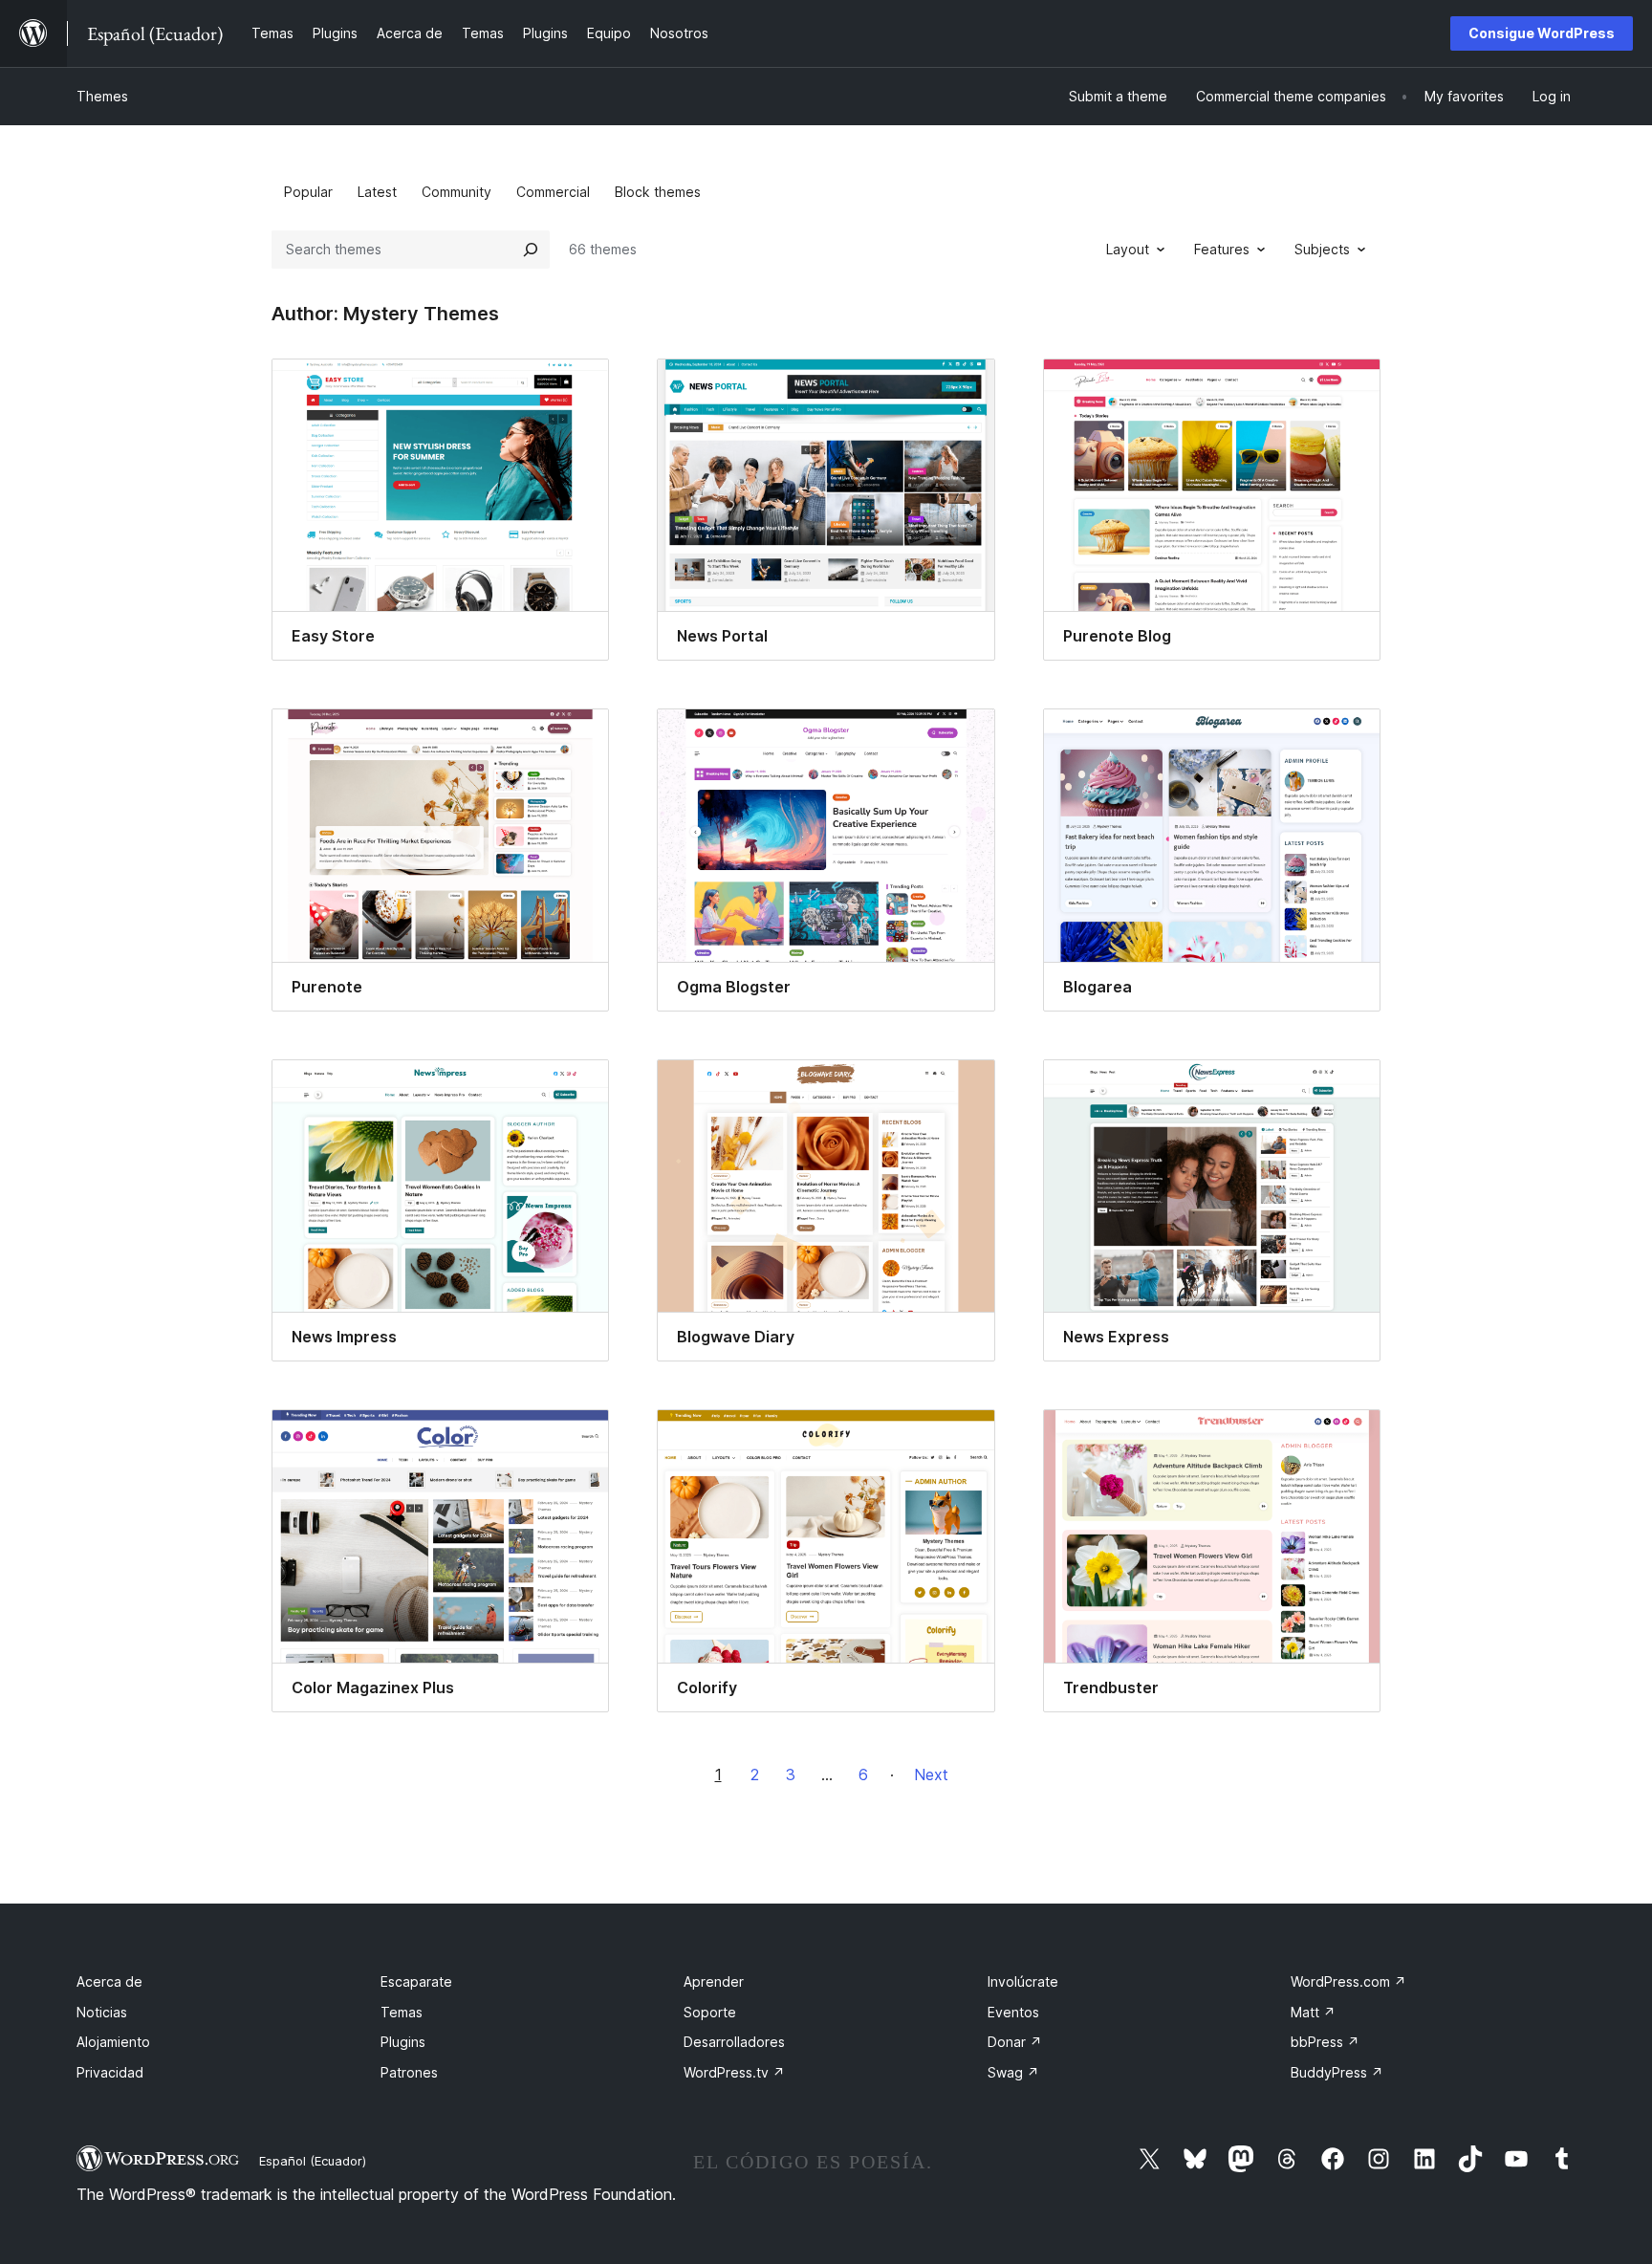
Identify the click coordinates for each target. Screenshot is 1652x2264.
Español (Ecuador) (313, 2161)
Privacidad (110, 2072)
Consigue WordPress (1542, 33)
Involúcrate (1023, 1981)
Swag (1013, 2072)
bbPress (1325, 2042)
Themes (102, 96)
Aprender (714, 1981)
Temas (402, 2012)
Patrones (409, 2072)
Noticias (102, 2012)
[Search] (531, 250)
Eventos (1013, 2012)
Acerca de (109, 1981)
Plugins (403, 2042)
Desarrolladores (734, 2042)
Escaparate (416, 1981)
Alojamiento (113, 2042)
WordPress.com (1348, 1981)
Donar (1015, 2042)
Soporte (710, 2012)
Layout (1128, 249)
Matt (1313, 2012)
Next (931, 1774)
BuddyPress (1337, 2072)
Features (1222, 249)
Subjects (1322, 249)
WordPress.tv (734, 2072)
